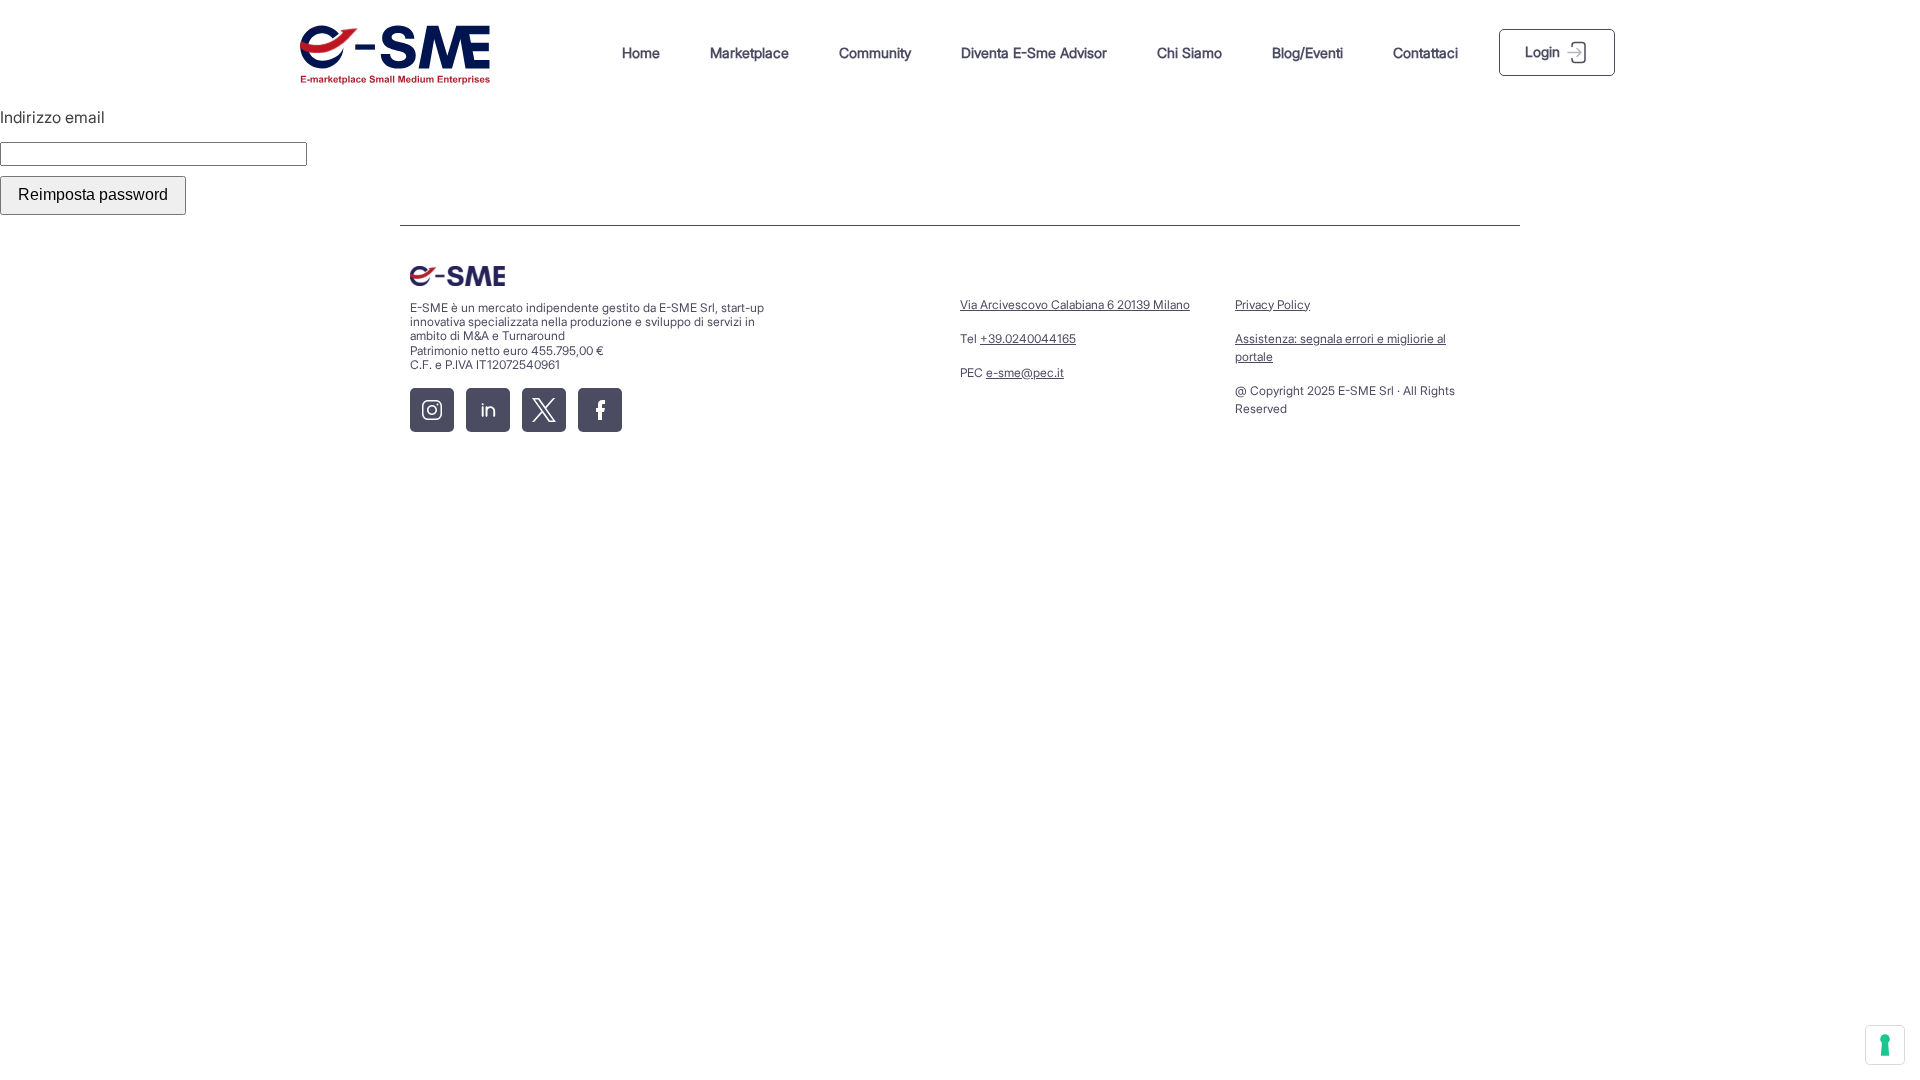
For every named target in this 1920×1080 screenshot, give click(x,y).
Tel (1018, 338)
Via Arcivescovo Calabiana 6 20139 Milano (1075, 304)
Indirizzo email (52, 117)
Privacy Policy (1272, 304)
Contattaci (1425, 52)
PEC (1012, 372)
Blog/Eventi (1307, 52)
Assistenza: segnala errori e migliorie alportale (1340, 347)
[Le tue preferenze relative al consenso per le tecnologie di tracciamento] (1885, 1045)
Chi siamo (1189, 52)
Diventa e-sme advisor (1034, 52)
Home (641, 52)
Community (875, 52)
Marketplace (749, 52)
